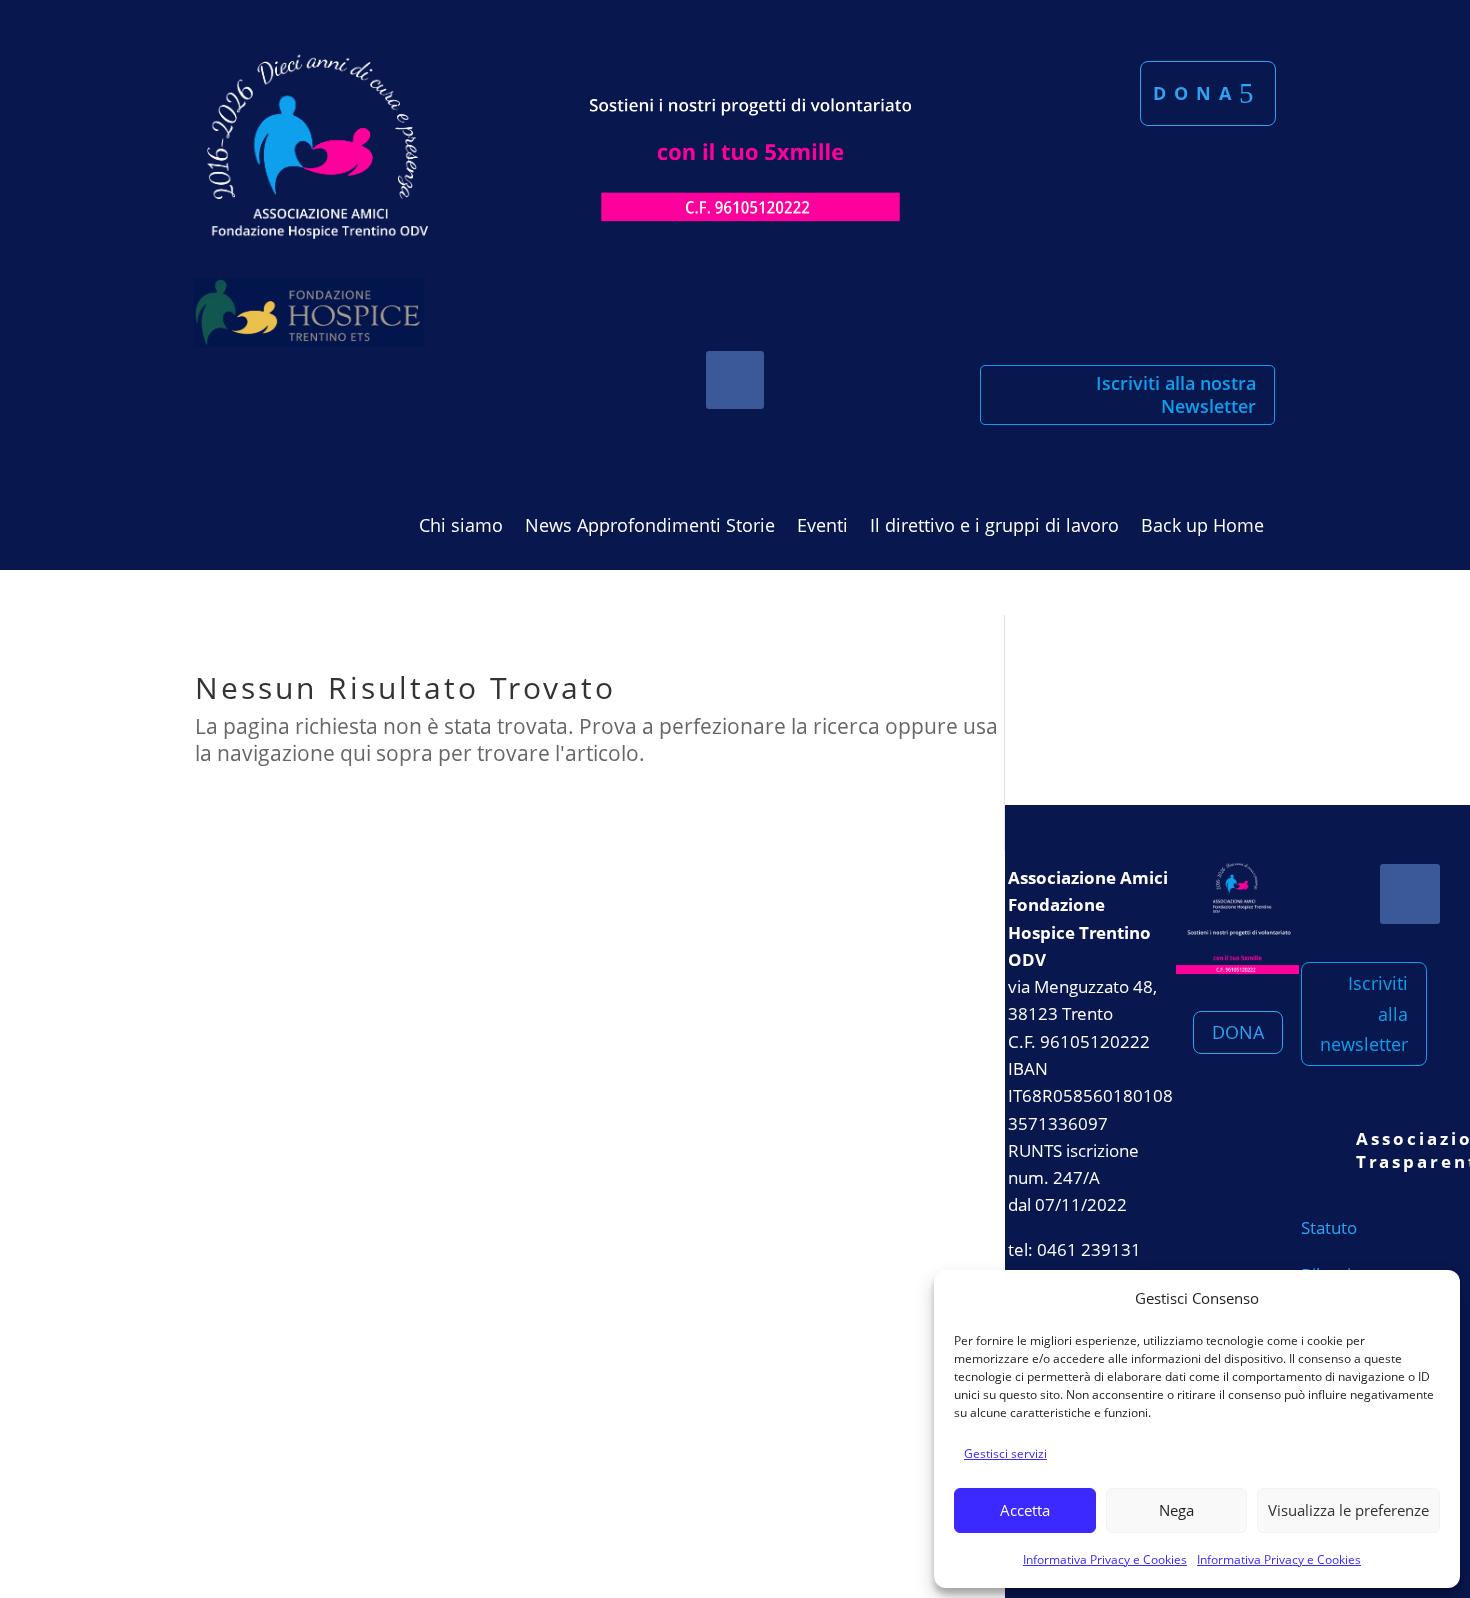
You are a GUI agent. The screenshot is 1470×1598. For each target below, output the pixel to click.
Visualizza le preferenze (1348, 1510)
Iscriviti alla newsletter (1364, 1013)
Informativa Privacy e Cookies (1105, 1559)
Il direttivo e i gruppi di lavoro (994, 527)
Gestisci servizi (1005, 1453)
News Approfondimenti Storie (650, 527)
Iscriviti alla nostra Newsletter (1176, 394)
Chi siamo (461, 527)
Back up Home (1202, 527)
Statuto (1329, 1227)
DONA (1238, 1032)
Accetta (1025, 1510)
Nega (1176, 1510)
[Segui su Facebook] (735, 380)
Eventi (822, 527)
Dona (1196, 93)
